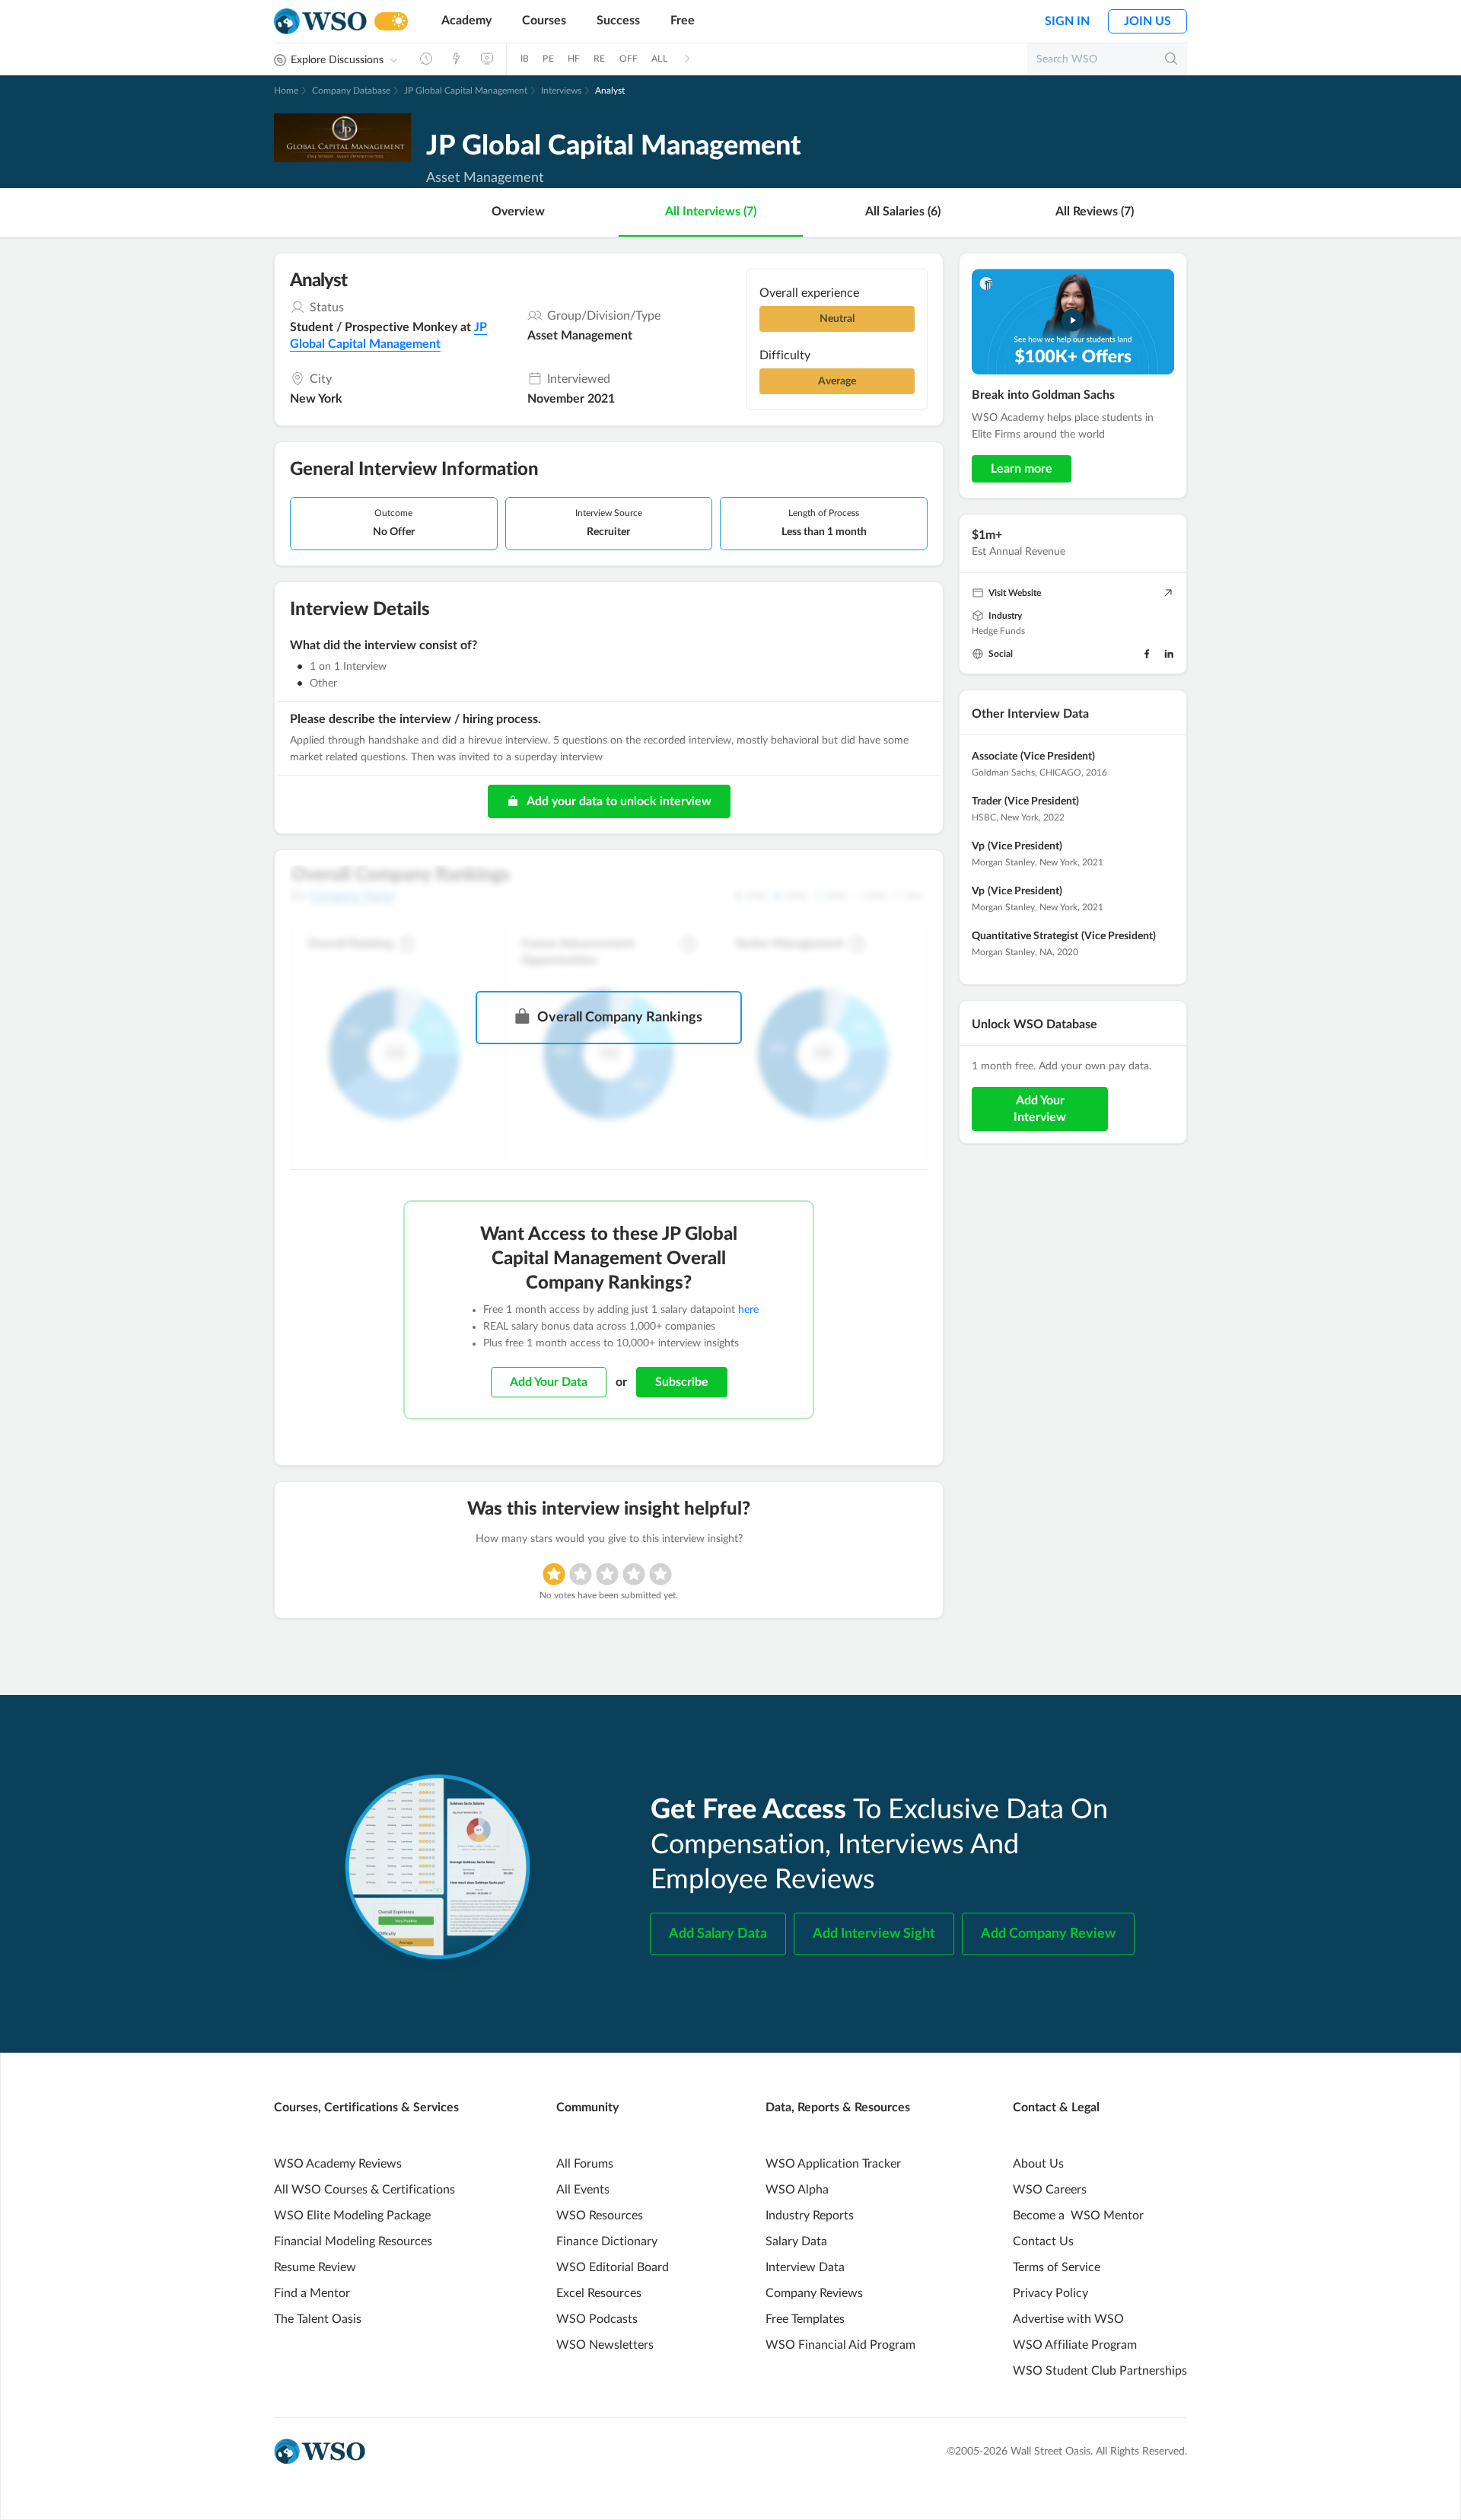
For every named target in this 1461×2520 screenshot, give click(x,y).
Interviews (561, 91)
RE (599, 59)
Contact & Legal (1056, 2107)
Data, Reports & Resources (838, 2107)
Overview (518, 212)
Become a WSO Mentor (1078, 2216)
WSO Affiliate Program (1075, 2345)
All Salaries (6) (903, 212)
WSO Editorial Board (613, 2267)
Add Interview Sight (874, 1934)
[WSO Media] (487, 59)
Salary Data (796, 2241)
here (748, 1310)
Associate (995, 757)
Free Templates (805, 2319)
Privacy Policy (1050, 2293)
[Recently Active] (426, 59)
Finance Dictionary (607, 2241)
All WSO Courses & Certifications (364, 2190)
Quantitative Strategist (1025, 936)
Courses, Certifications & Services (366, 2107)
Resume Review (315, 2267)
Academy (466, 21)
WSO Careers (1050, 2190)
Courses (544, 21)
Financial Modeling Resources (353, 2241)
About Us (1038, 2164)
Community (587, 2107)
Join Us (1147, 21)
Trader (987, 801)
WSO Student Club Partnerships (1100, 2371)
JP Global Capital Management (466, 91)
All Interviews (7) (711, 212)
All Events (583, 2190)
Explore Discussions (337, 60)
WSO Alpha (797, 2190)
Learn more (1022, 469)
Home (286, 91)
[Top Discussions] (457, 59)
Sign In (1067, 21)
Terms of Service (1057, 2267)
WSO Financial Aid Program (840, 2345)
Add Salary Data (718, 1934)
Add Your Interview (1040, 1109)
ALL (659, 59)
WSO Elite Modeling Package (352, 2216)
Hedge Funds (998, 631)
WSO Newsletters (605, 2345)
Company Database (351, 91)
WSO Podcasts (597, 2319)
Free (683, 21)
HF (574, 59)
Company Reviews (814, 2293)
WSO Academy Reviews (338, 2164)
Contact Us (1043, 2241)
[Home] (320, 22)
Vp (978, 846)
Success (618, 21)
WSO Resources (600, 2216)
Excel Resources (599, 2293)
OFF (629, 59)
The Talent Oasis (318, 2319)
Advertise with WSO (1068, 2319)
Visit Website (1015, 593)
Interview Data (805, 2267)
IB (525, 59)
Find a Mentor (312, 2293)
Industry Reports (810, 2216)
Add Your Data (549, 1382)
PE (548, 59)
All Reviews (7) (1095, 212)
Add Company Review (1048, 1934)
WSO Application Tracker (833, 2164)
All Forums (585, 2164)
